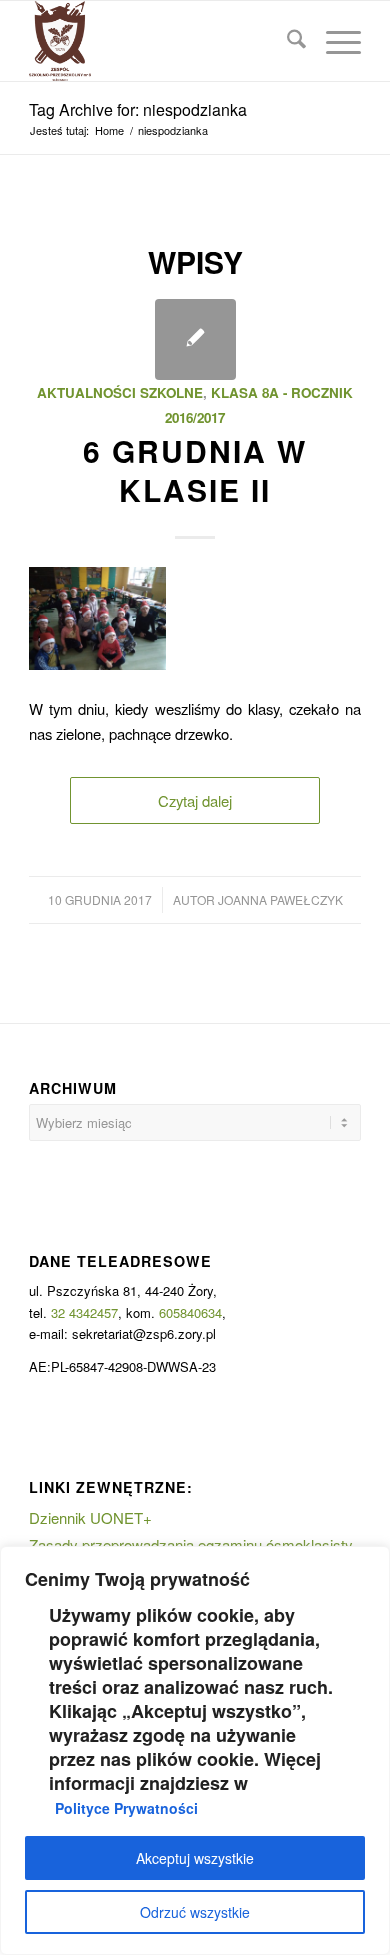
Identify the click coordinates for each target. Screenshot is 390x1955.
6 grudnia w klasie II (195, 470)
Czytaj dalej (195, 800)
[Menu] (333, 41)
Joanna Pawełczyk (280, 899)
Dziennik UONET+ (90, 1517)
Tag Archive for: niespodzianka (138, 109)
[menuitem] (286, 41)
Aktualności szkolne (120, 392)
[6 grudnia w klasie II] (195, 339)
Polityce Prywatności (126, 1808)
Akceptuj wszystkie (195, 1858)
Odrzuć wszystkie (195, 1912)
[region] (195, 1750)
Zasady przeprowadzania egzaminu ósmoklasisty (191, 1544)
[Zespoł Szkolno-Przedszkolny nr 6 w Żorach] (161, 41)
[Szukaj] (286, 41)
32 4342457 (84, 1312)
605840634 (190, 1312)
